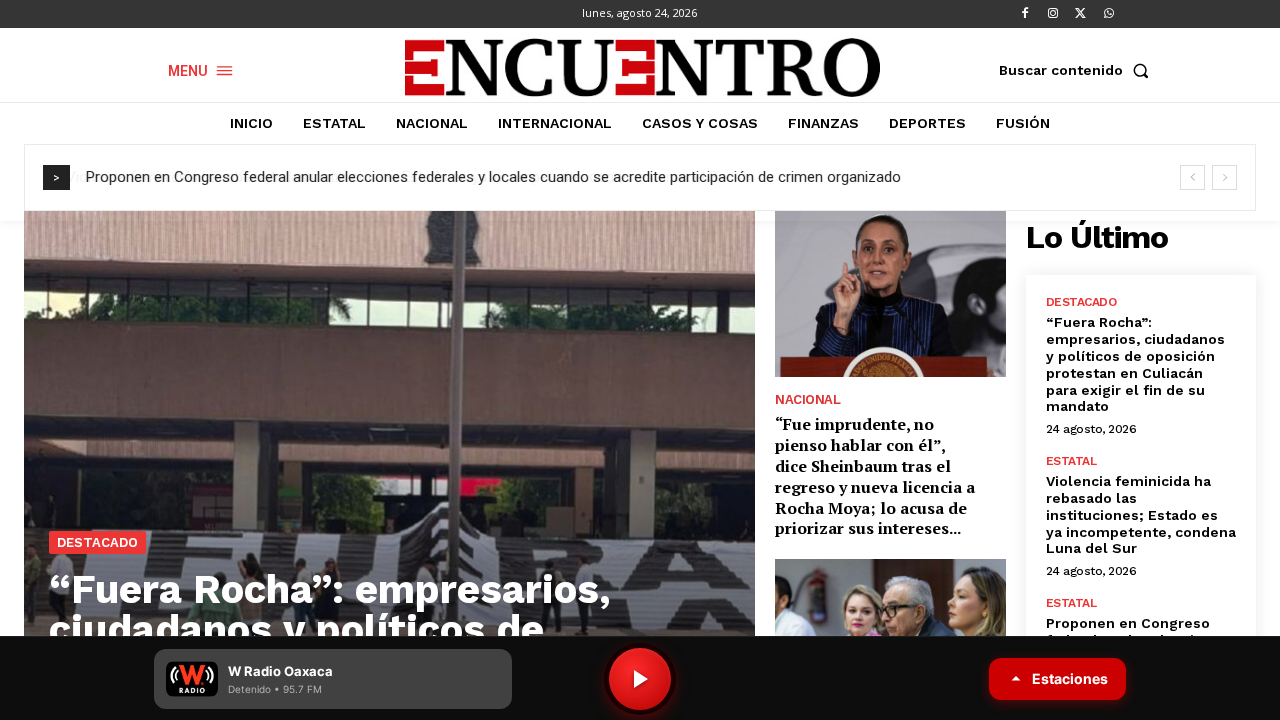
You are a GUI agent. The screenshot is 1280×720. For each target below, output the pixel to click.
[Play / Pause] (640, 679)
